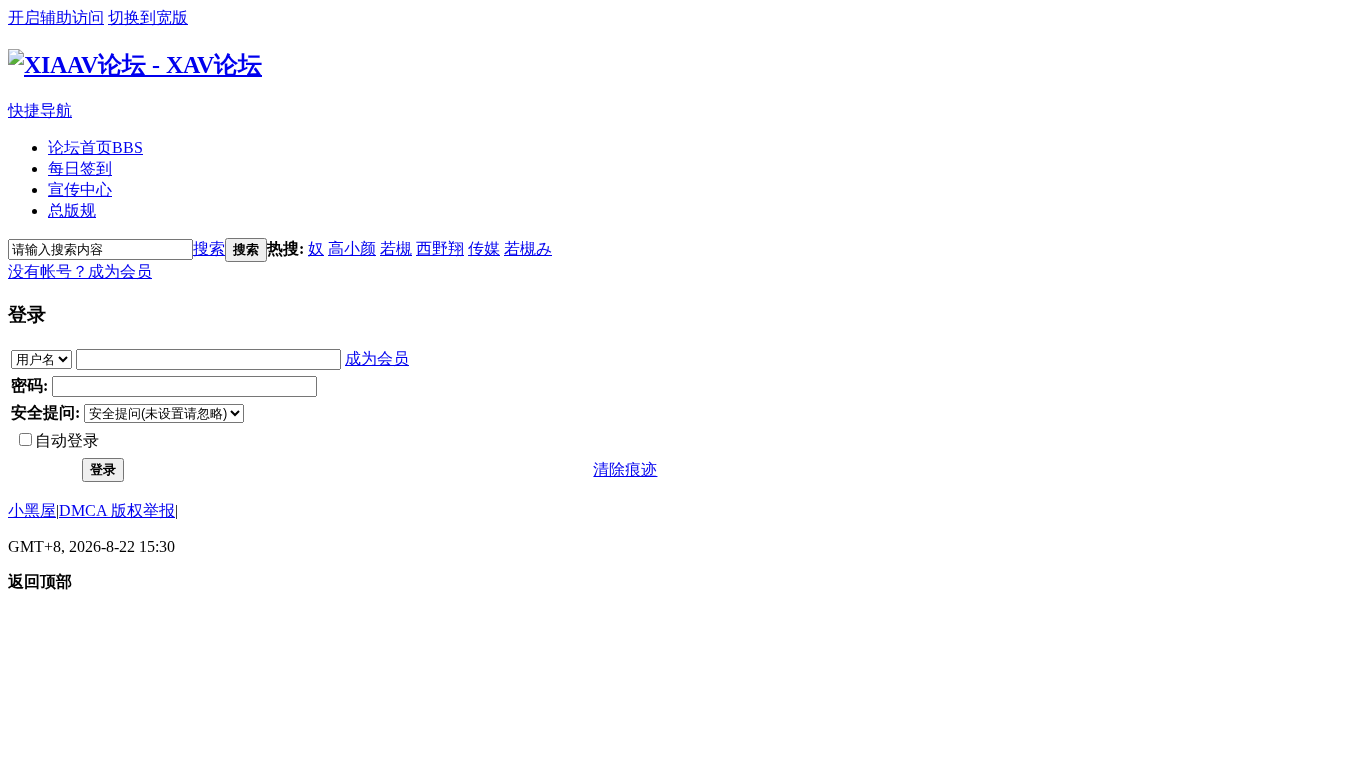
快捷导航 (40, 110)
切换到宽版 (148, 17)
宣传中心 (80, 189)
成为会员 (120, 271)
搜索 (209, 248)
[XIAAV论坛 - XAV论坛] (135, 65)
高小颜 (352, 248)
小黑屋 (32, 510)
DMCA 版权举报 (117, 510)
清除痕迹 (625, 469)
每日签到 (80, 168)
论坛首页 (95, 147)
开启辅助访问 (56, 17)
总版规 (72, 210)
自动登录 (67, 440)
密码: (29, 385)
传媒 (484, 248)
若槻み (528, 248)
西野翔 (440, 248)
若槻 (396, 248)
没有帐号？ (48, 271)
